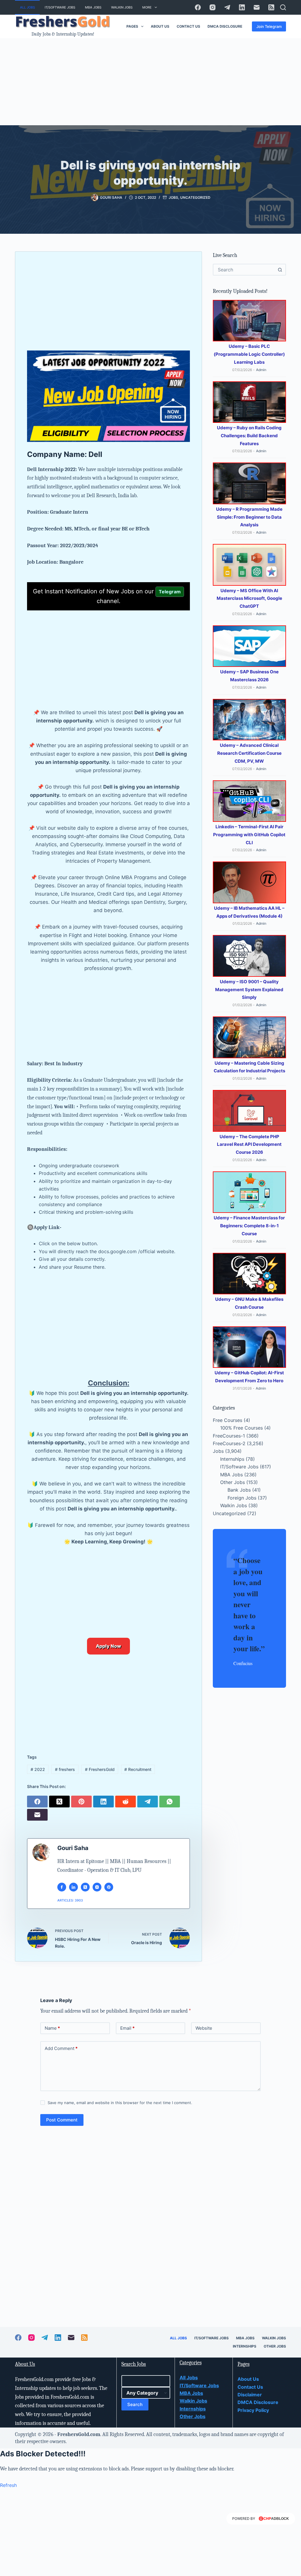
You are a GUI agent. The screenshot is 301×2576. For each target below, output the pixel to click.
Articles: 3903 (70, 1900)
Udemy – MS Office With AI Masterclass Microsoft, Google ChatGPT (249, 598)
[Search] (283, 7)
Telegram (170, 592)
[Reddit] (126, 1801)
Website (204, 2028)
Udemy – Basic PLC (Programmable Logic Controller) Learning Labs (249, 354)
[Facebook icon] (62, 1887)
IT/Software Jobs (60, 7)
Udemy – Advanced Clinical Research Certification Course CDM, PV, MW (249, 753)
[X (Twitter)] (60, 1801)
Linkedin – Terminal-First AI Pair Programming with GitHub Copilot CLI (249, 835)
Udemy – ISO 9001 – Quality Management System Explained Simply (249, 990)
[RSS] (271, 7)
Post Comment (62, 2120)
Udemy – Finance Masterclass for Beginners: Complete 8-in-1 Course (249, 1226)
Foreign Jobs (242, 1498)
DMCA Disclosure (225, 26)
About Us (160, 26)
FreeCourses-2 (229, 1443)
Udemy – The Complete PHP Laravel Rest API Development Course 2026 (249, 1145)
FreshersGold (100, 1769)
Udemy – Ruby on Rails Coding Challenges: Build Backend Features (249, 436)
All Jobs (27, 7)
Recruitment (138, 1769)
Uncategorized (195, 197)
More (147, 7)
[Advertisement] (150, 82)
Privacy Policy (253, 2410)
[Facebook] (198, 7)
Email (127, 2028)
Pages (132, 26)
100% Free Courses (241, 1428)
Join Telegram (269, 26)
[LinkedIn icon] (73, 1887)
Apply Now (108, 1646)
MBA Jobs (93, 7)
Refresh (8, 2485)
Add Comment (61, 2048)
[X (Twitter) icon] (85, 1887)
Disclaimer (250, 2395)
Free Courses (228, 1420)
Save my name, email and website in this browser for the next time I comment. (120, 2103)
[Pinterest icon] (109, 1887)
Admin (261, 370)
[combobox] (244, 270)
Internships (232, 1459)
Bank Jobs (239, 1490)
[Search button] (280, 270)
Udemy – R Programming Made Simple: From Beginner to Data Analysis (249, 517)
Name (52, 2028)
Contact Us (188, 26)
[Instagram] (213, 7)
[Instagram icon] (97, 1887)
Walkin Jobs (122, 7)
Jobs (173, 197)
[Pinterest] (82, 1801)
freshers (65, 1769)
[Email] (257, 7)
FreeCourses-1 (229, 1436)
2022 (38, 1769)
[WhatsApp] (170, 1801)
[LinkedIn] (242, 7)
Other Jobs (233, 1482)
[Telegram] (227, 7)
